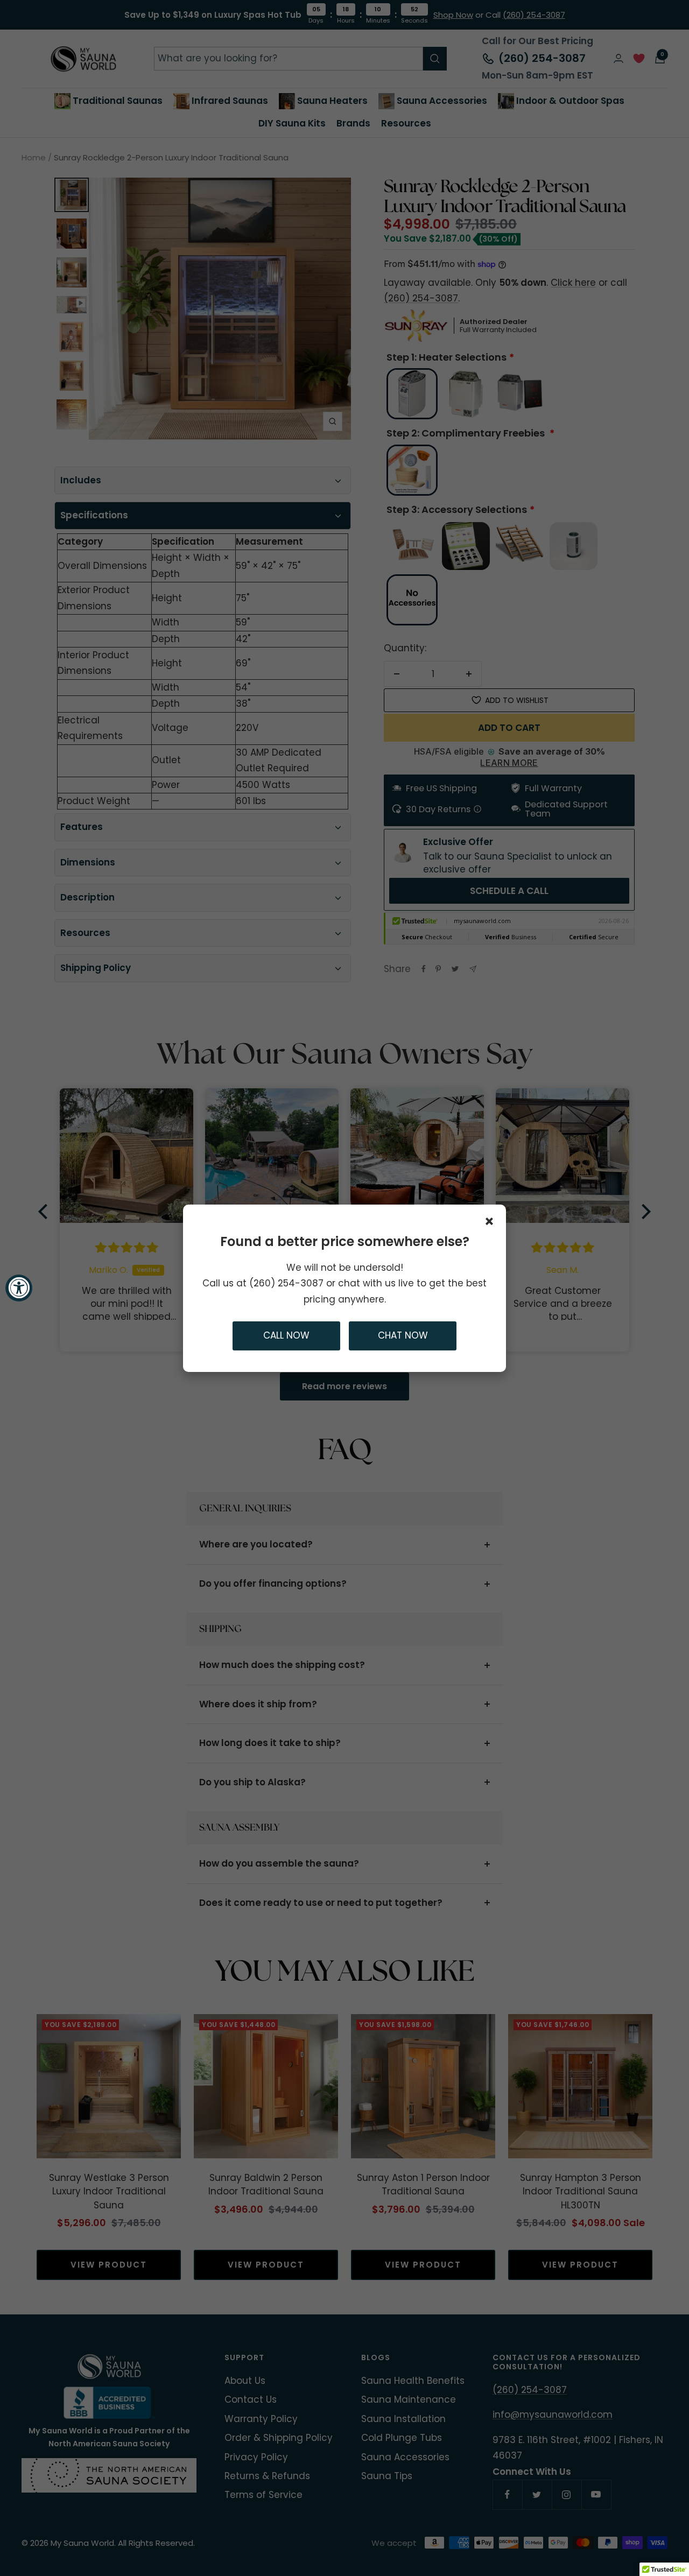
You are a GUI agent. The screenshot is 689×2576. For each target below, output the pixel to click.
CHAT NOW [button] (403, 1335)
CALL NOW (286, 1335)
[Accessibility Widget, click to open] (19, 1288)
